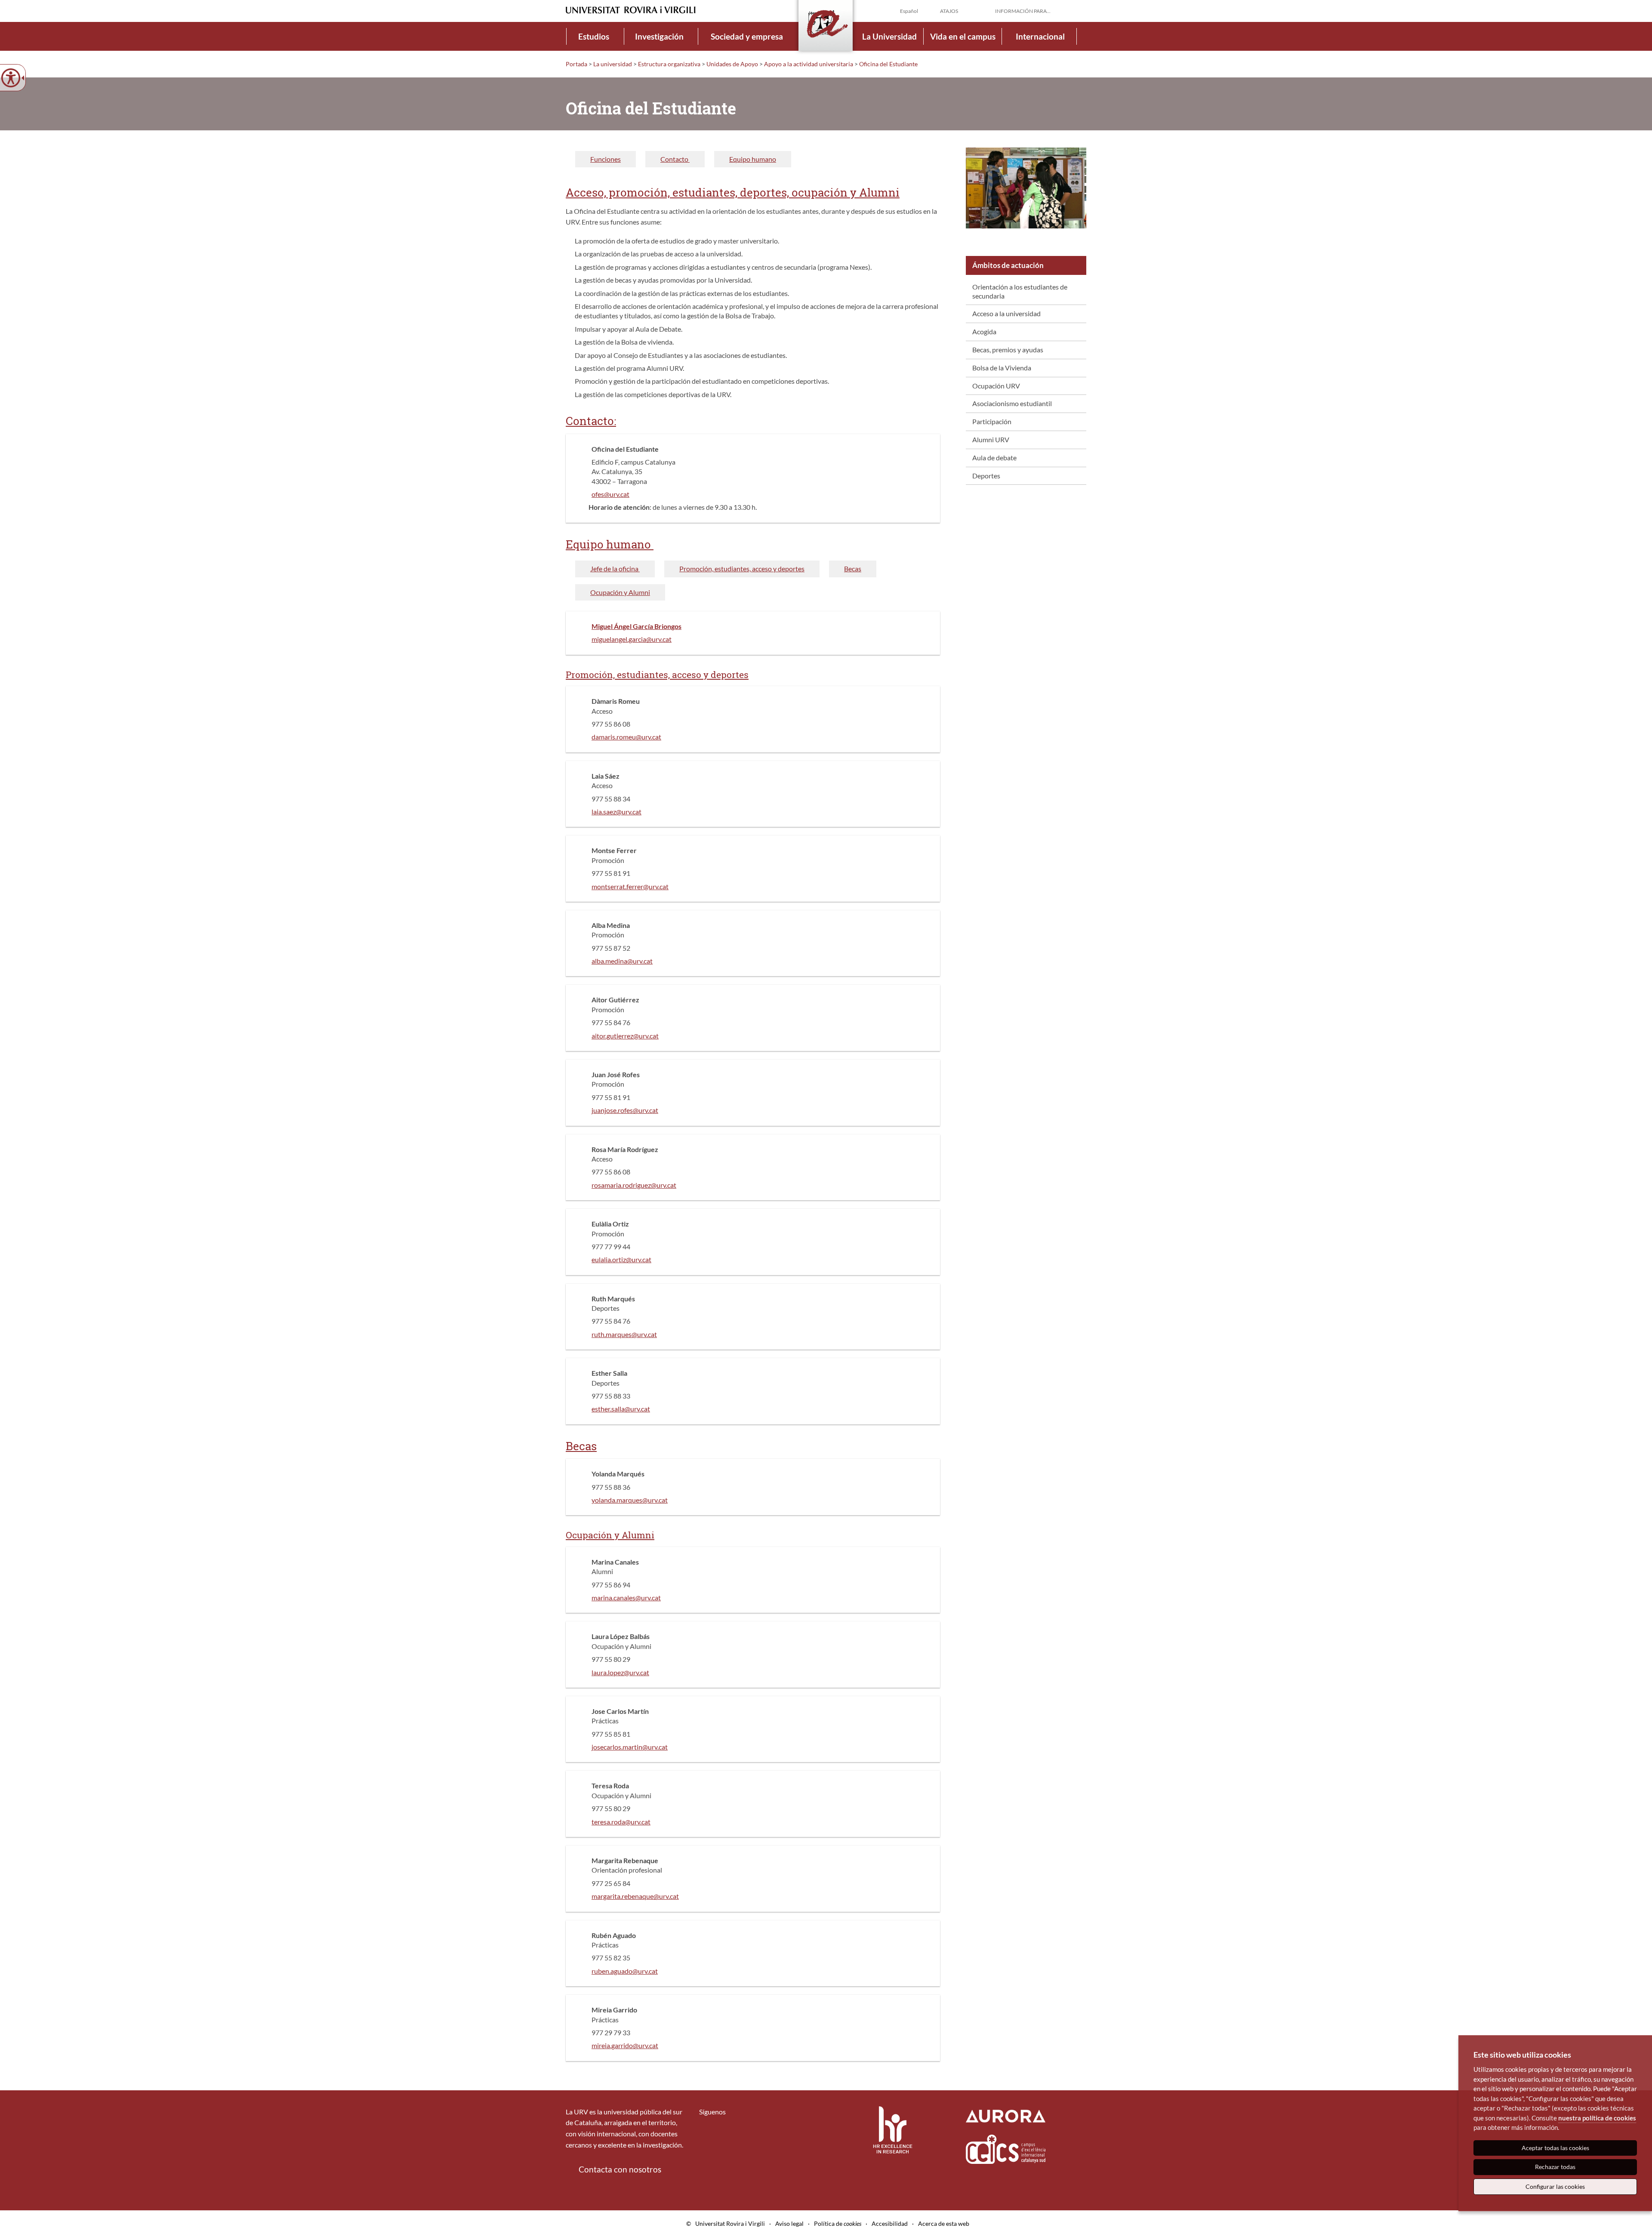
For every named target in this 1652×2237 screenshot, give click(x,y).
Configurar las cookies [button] (1555, 2186)
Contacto (675, 159)
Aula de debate (994, 458)
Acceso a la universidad (1006, 313)
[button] (1079, 10)
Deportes (986, 476)
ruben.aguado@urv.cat (625, 1971)
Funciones (606, 159)
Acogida (984, 331)
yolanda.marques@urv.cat (630, 1500)
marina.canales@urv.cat (626, 1598)
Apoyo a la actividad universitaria (809, 64)
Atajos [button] (949, 11)
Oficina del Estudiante (888, 64)
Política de (838, 2223)
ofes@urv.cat (610, 494)
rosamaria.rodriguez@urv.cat (634, 1185)
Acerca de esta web (944, 2223)
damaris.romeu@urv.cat (626, 737)
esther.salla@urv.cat (621, 1409)
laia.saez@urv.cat (616, 812)
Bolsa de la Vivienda (1002, 368)
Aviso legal (789, 2223)
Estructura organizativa (669, 64)
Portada (576, 64)
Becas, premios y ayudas (1008, 350)
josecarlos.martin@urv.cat (630, 1747)
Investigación (659, 36)
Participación (992, 421)
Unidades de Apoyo (732, 64)
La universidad (613, 64)
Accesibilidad (890, 2223)
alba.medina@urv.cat (622, 961)
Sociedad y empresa (747, 36)
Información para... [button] (1023, 11)
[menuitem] (594, 36)
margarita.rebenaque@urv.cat (635, 1896)
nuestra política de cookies (1597, 2118)
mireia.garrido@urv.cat (625, 2045)
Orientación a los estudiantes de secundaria (1020, 291)
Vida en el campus (963, 36)
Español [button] (909, 11)
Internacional (1040, 36)
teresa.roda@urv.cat (621, 1822)
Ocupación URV (996, 386)
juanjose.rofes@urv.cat (625, 1110)
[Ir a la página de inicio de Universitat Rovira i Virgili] (631, 10)
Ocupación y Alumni (620, 592)
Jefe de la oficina (615, 568)
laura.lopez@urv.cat (620, 1672)
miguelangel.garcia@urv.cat (632, 639)
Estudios (594, 36)
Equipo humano (753, 159)
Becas (853, 568)
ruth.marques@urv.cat (624, 1334)
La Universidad (889, 36)
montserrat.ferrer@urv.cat (630, 886)
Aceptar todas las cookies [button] (1555, 2148)
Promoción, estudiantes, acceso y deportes (742, 568)
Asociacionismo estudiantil (1012, 403)
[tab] (606, 159)
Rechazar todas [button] (1555, 2167)
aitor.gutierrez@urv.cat (625, 1036)
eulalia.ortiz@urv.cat (621, 1259)
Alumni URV (991, 439)
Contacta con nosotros (620, 2169)
